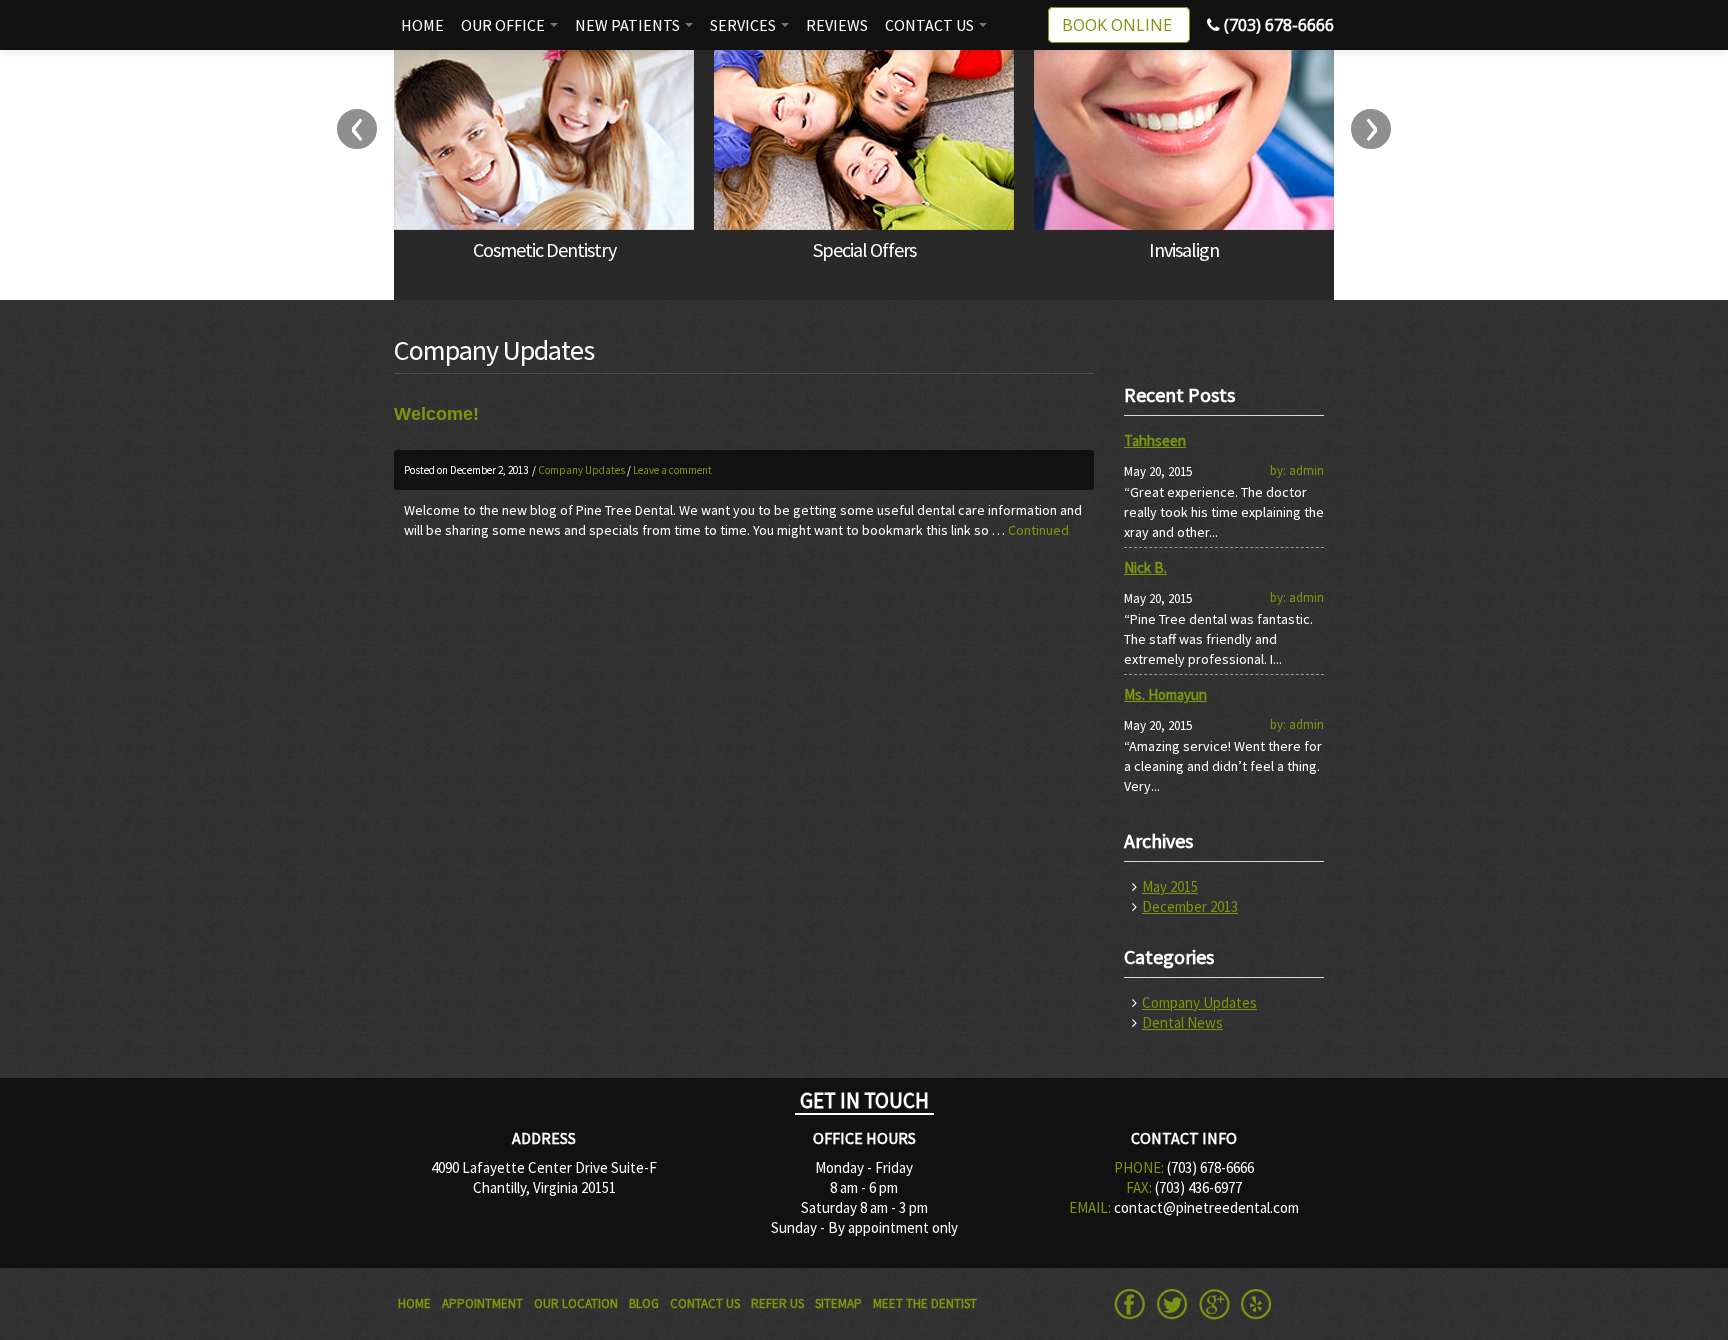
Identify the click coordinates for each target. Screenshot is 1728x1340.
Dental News (1182, 1022)
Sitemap (838, 1303)
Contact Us (931, 25)
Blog (644, 1303)
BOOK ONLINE (1119, 25)
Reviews (837, 25)
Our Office (504, 25)
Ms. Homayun (1165, 694)
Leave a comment (672, 470)
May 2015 (1170, 886)
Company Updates (581, 470)
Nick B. (1145, 567)
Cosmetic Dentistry (544, 249)
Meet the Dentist (925, 1303)
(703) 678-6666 (1277, 25)
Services (744, 25)
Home (422, 25)
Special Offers (864, 249)
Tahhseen (1155, 440)
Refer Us (777, 1303)
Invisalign (1184, 249)
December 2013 (1190, 906)
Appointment (482, 1303)
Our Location (576, 1303)
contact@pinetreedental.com (1206, 1207)
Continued (1038, 530)
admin (1306, 470)
